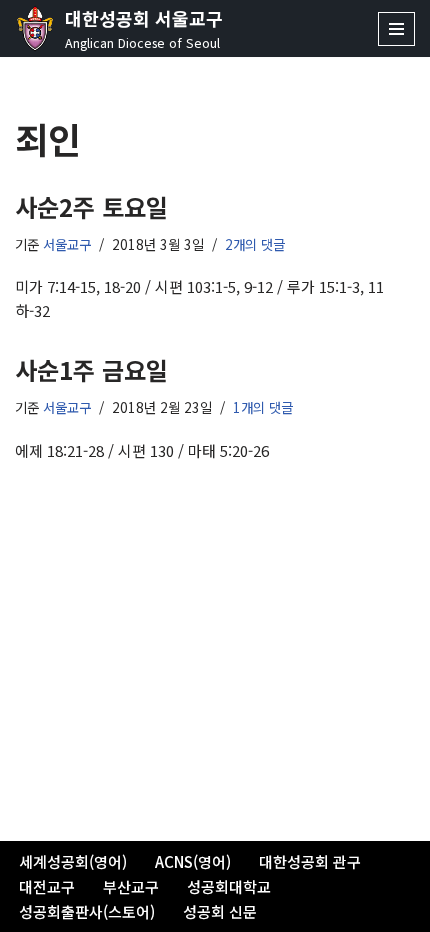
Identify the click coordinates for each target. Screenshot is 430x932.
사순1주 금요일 (91, 369)
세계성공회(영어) (73, 861)
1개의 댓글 (263, 407)
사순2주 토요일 (91, 206)
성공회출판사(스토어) (87, 911)
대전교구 (47, 886)
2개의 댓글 (255, 244)
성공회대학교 (229, 886)
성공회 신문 (220, 911)
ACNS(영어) (193, 861)
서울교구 (67, 244)
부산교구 (131, 886)
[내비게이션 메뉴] (396, 29)
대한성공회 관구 (310, 861)
